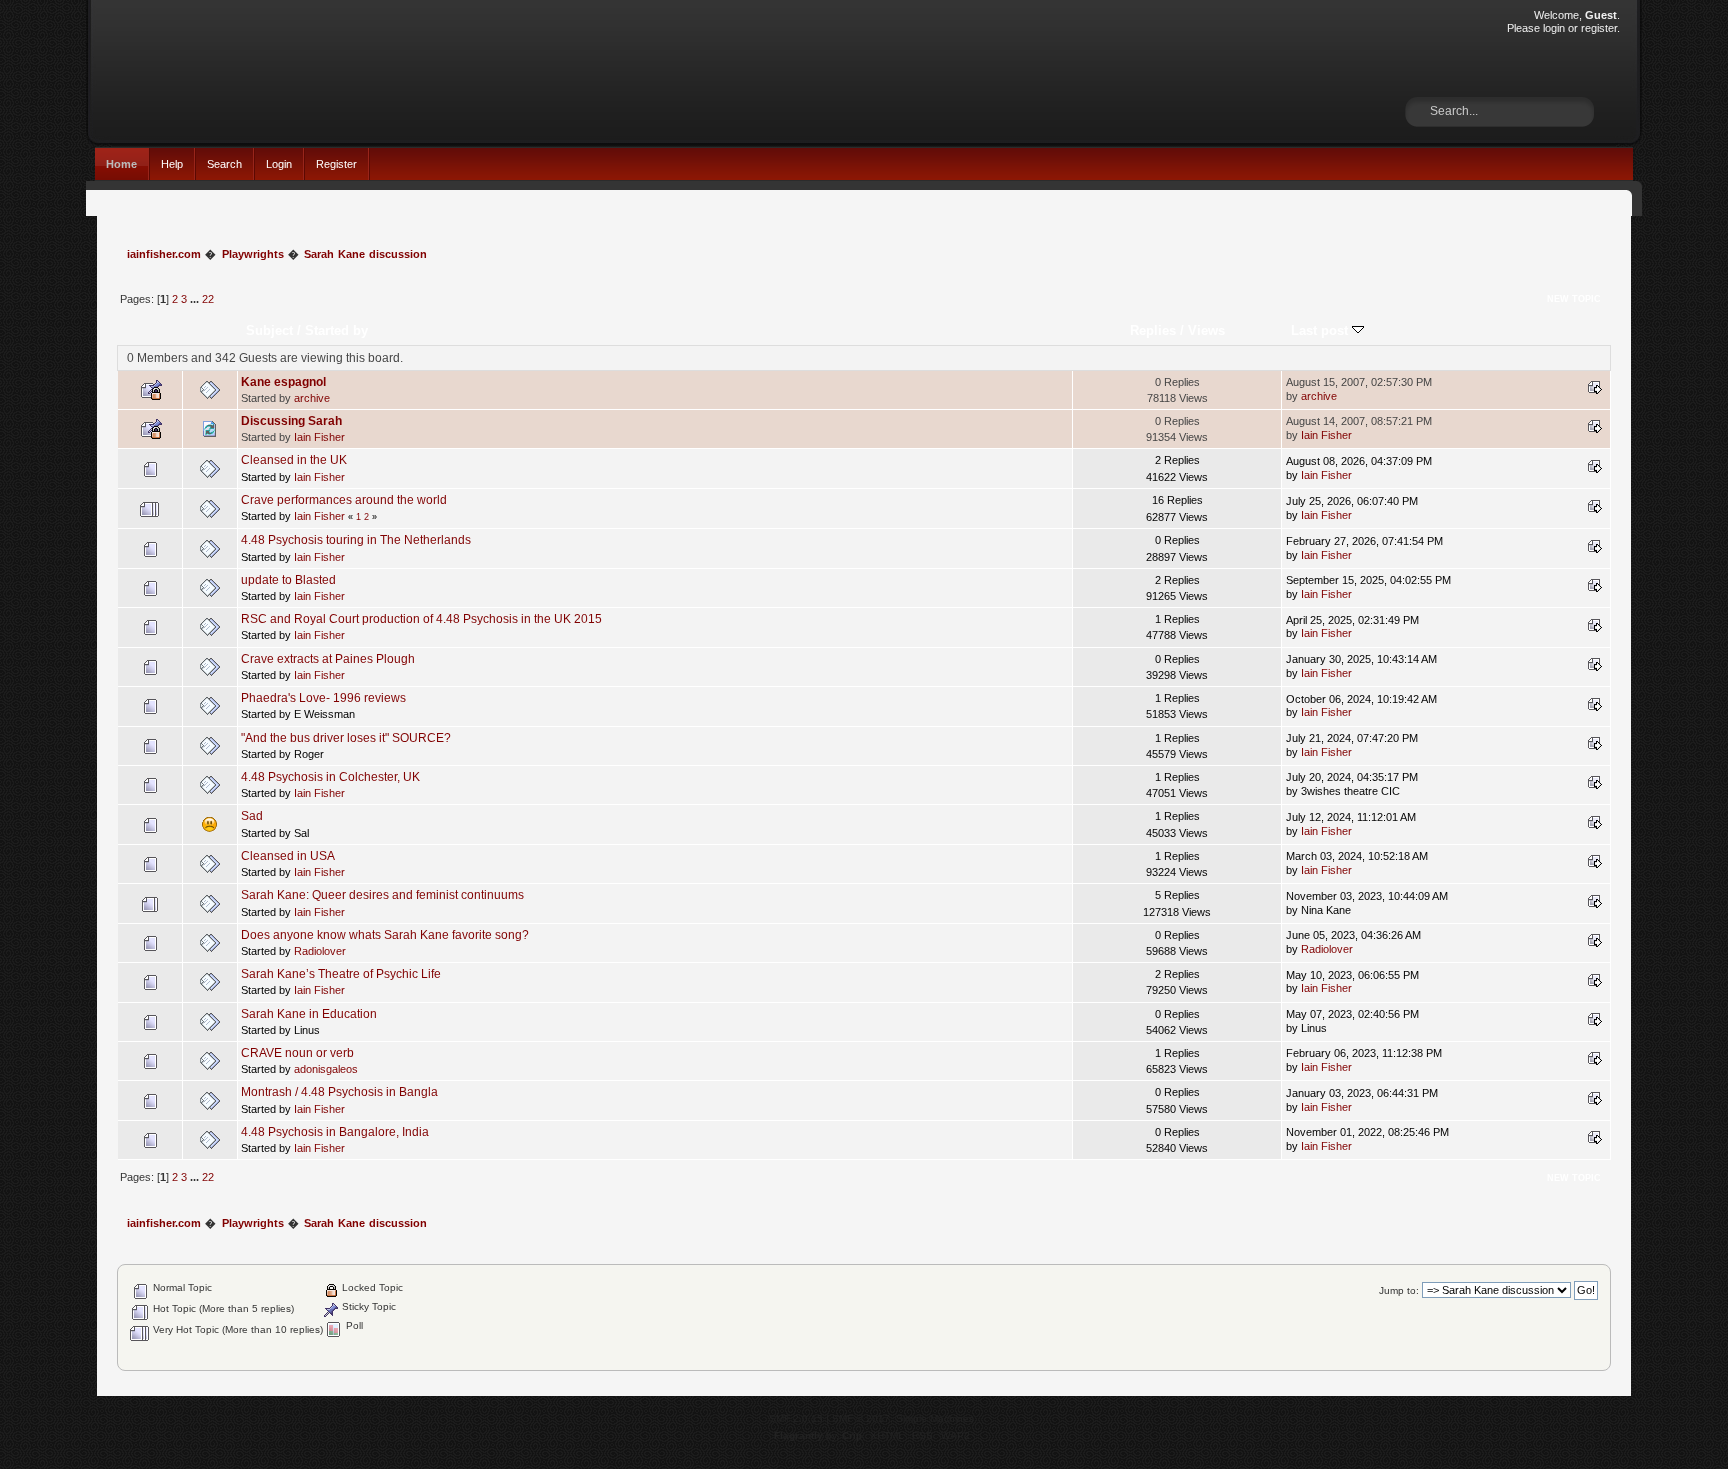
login (1554, 28)
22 (208, 299)
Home (121, 164)
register (1599, 28)
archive (312, 398)
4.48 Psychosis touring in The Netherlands (356, 540)
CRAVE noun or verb (297, 1053)
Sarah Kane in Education (309, 1014)
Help (172, 164)
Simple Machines (935, 1418)
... (196, 299)
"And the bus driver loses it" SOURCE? (346, 738)
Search (224, 164)
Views (1206, 330)
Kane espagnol (283, 382)
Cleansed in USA (288, 856)
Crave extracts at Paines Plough (328, 659)
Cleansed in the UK (294, 460)
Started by (336, 330)
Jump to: (1399, 1290)
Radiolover (320, 951)
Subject (269, 330)
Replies (1153, 330)
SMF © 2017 (861, 1418)
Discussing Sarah (291, 421)
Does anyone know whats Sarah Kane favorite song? (385, 935)
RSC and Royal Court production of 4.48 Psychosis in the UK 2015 (421, 619)
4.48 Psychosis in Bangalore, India (335, 1132)
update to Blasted (288, 580)
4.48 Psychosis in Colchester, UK (330, 777)
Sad (252, 816)
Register (336, 164)
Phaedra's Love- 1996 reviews (323, 698)
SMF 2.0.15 (796, 1418)
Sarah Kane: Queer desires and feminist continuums (382, 895)
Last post (1321, 330)
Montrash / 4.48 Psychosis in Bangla (339, 1092)
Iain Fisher (319, 437)
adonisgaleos (326, 1069)
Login (279, 164)
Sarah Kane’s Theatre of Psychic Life (341, 974)
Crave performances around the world (344, 500)
